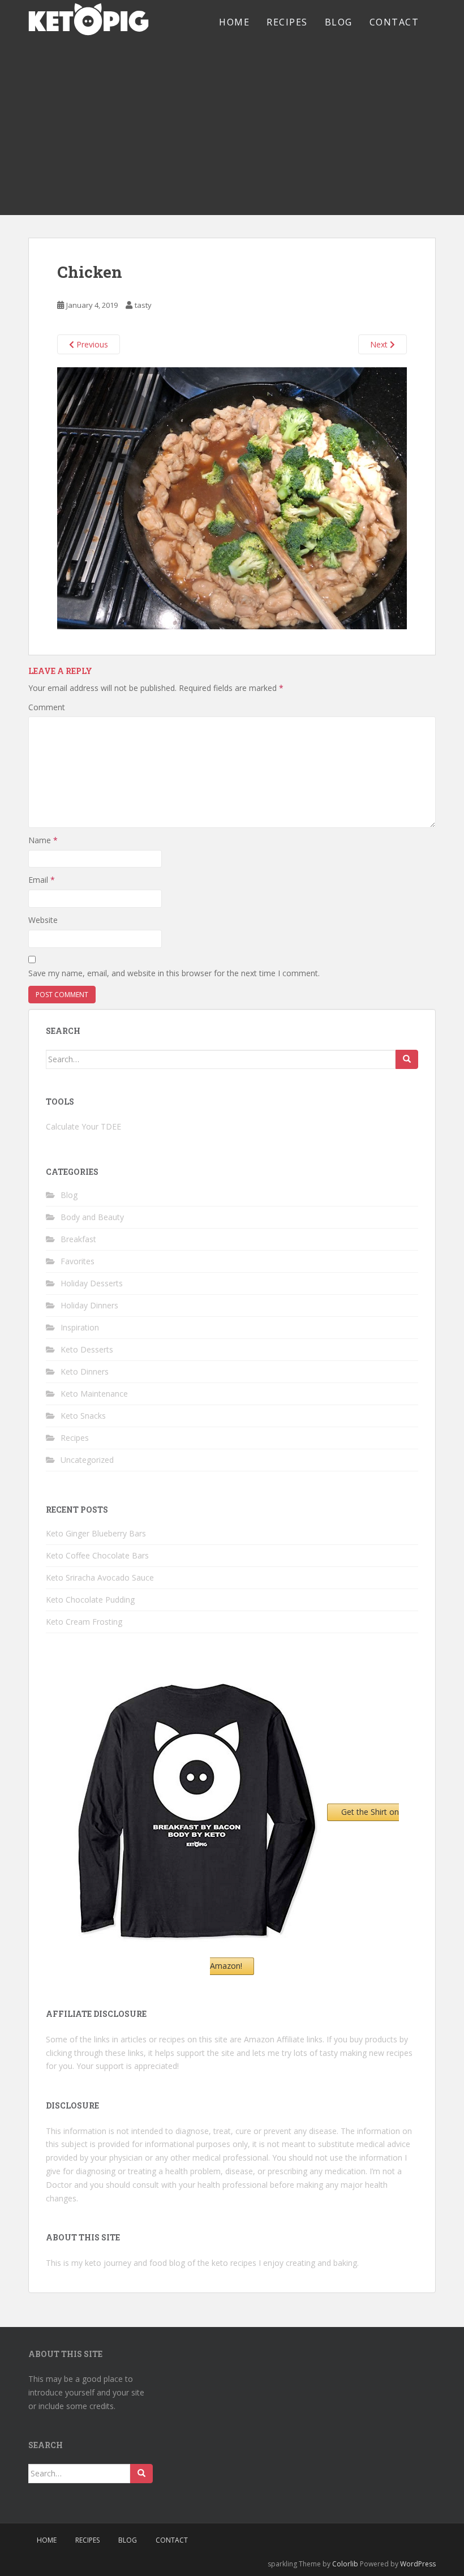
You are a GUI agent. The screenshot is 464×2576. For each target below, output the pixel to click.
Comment (47, 707)
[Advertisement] (232, 130)
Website (43, 920)
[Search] (407, 1059)
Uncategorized (87, 1460)
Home (234, 22)
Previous (91, 344)
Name (43, 840)
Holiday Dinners (89, 1305)
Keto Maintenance (94, 1394)
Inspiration (80, 1327)
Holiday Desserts (92, 1283)
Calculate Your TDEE (83, 1126)
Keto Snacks (83, 1416)
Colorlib (345, 2564)
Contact (394, 22)
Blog (339, 22)
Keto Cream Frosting (84, 1622)
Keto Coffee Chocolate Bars (97, 1555)
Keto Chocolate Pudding (90, 1600)
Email (42, 880)
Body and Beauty (92, 1217)
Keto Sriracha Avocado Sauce (100, 1577)
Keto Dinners (85, 1371)
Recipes (287, 22)
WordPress (418, 2564)
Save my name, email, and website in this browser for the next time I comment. (174, 973)
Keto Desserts (87, 1349)
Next (380, 344)
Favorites (78, 1261)
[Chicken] (232, 497)
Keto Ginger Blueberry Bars (96, 1533)
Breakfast (78, 1239)
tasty (143, 305)
